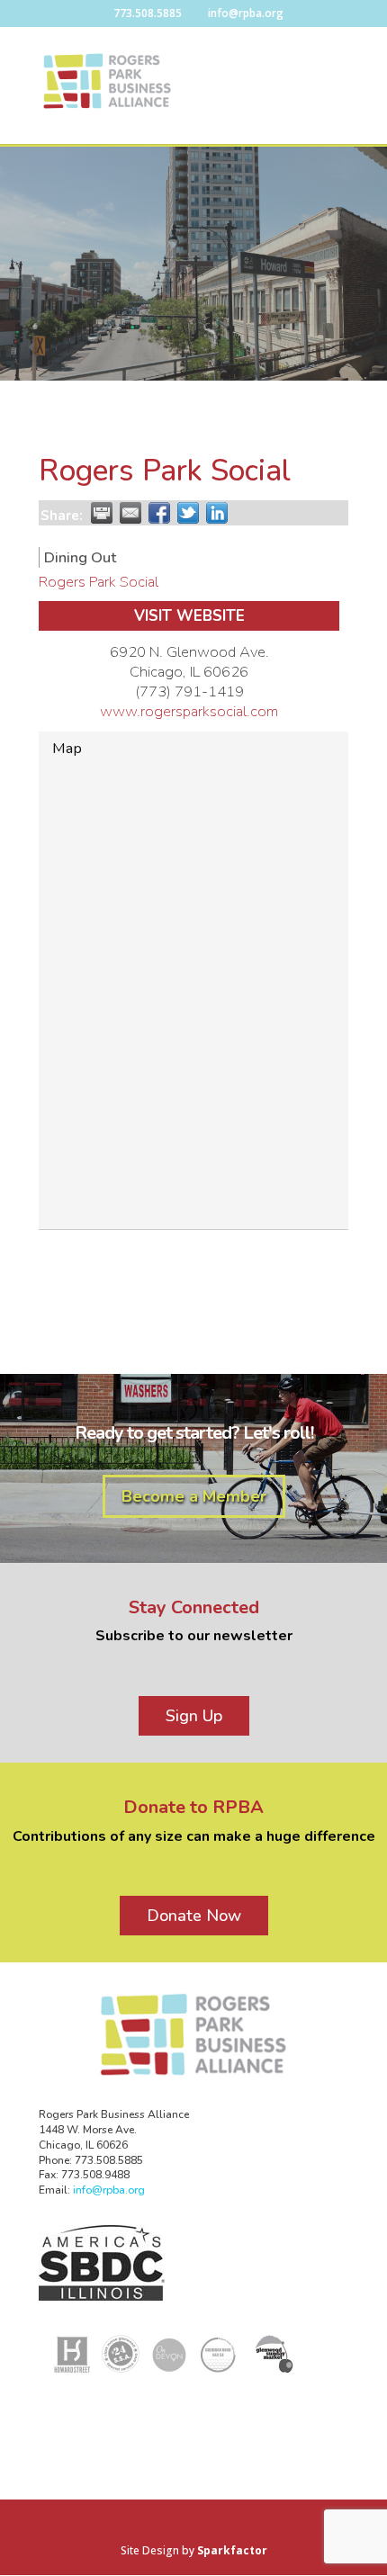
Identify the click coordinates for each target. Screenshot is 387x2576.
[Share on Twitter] (188, 513)
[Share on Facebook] (159, 513)
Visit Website (189, 616)
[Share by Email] (130, 513)
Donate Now (194, 1916)
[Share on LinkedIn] (217, 513)
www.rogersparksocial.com (189, 711)
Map (67, 748)
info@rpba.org (109, 2190)
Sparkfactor (232, 2550)
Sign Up (194, 1716)
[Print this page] (102, 513)
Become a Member (194, 1496)
